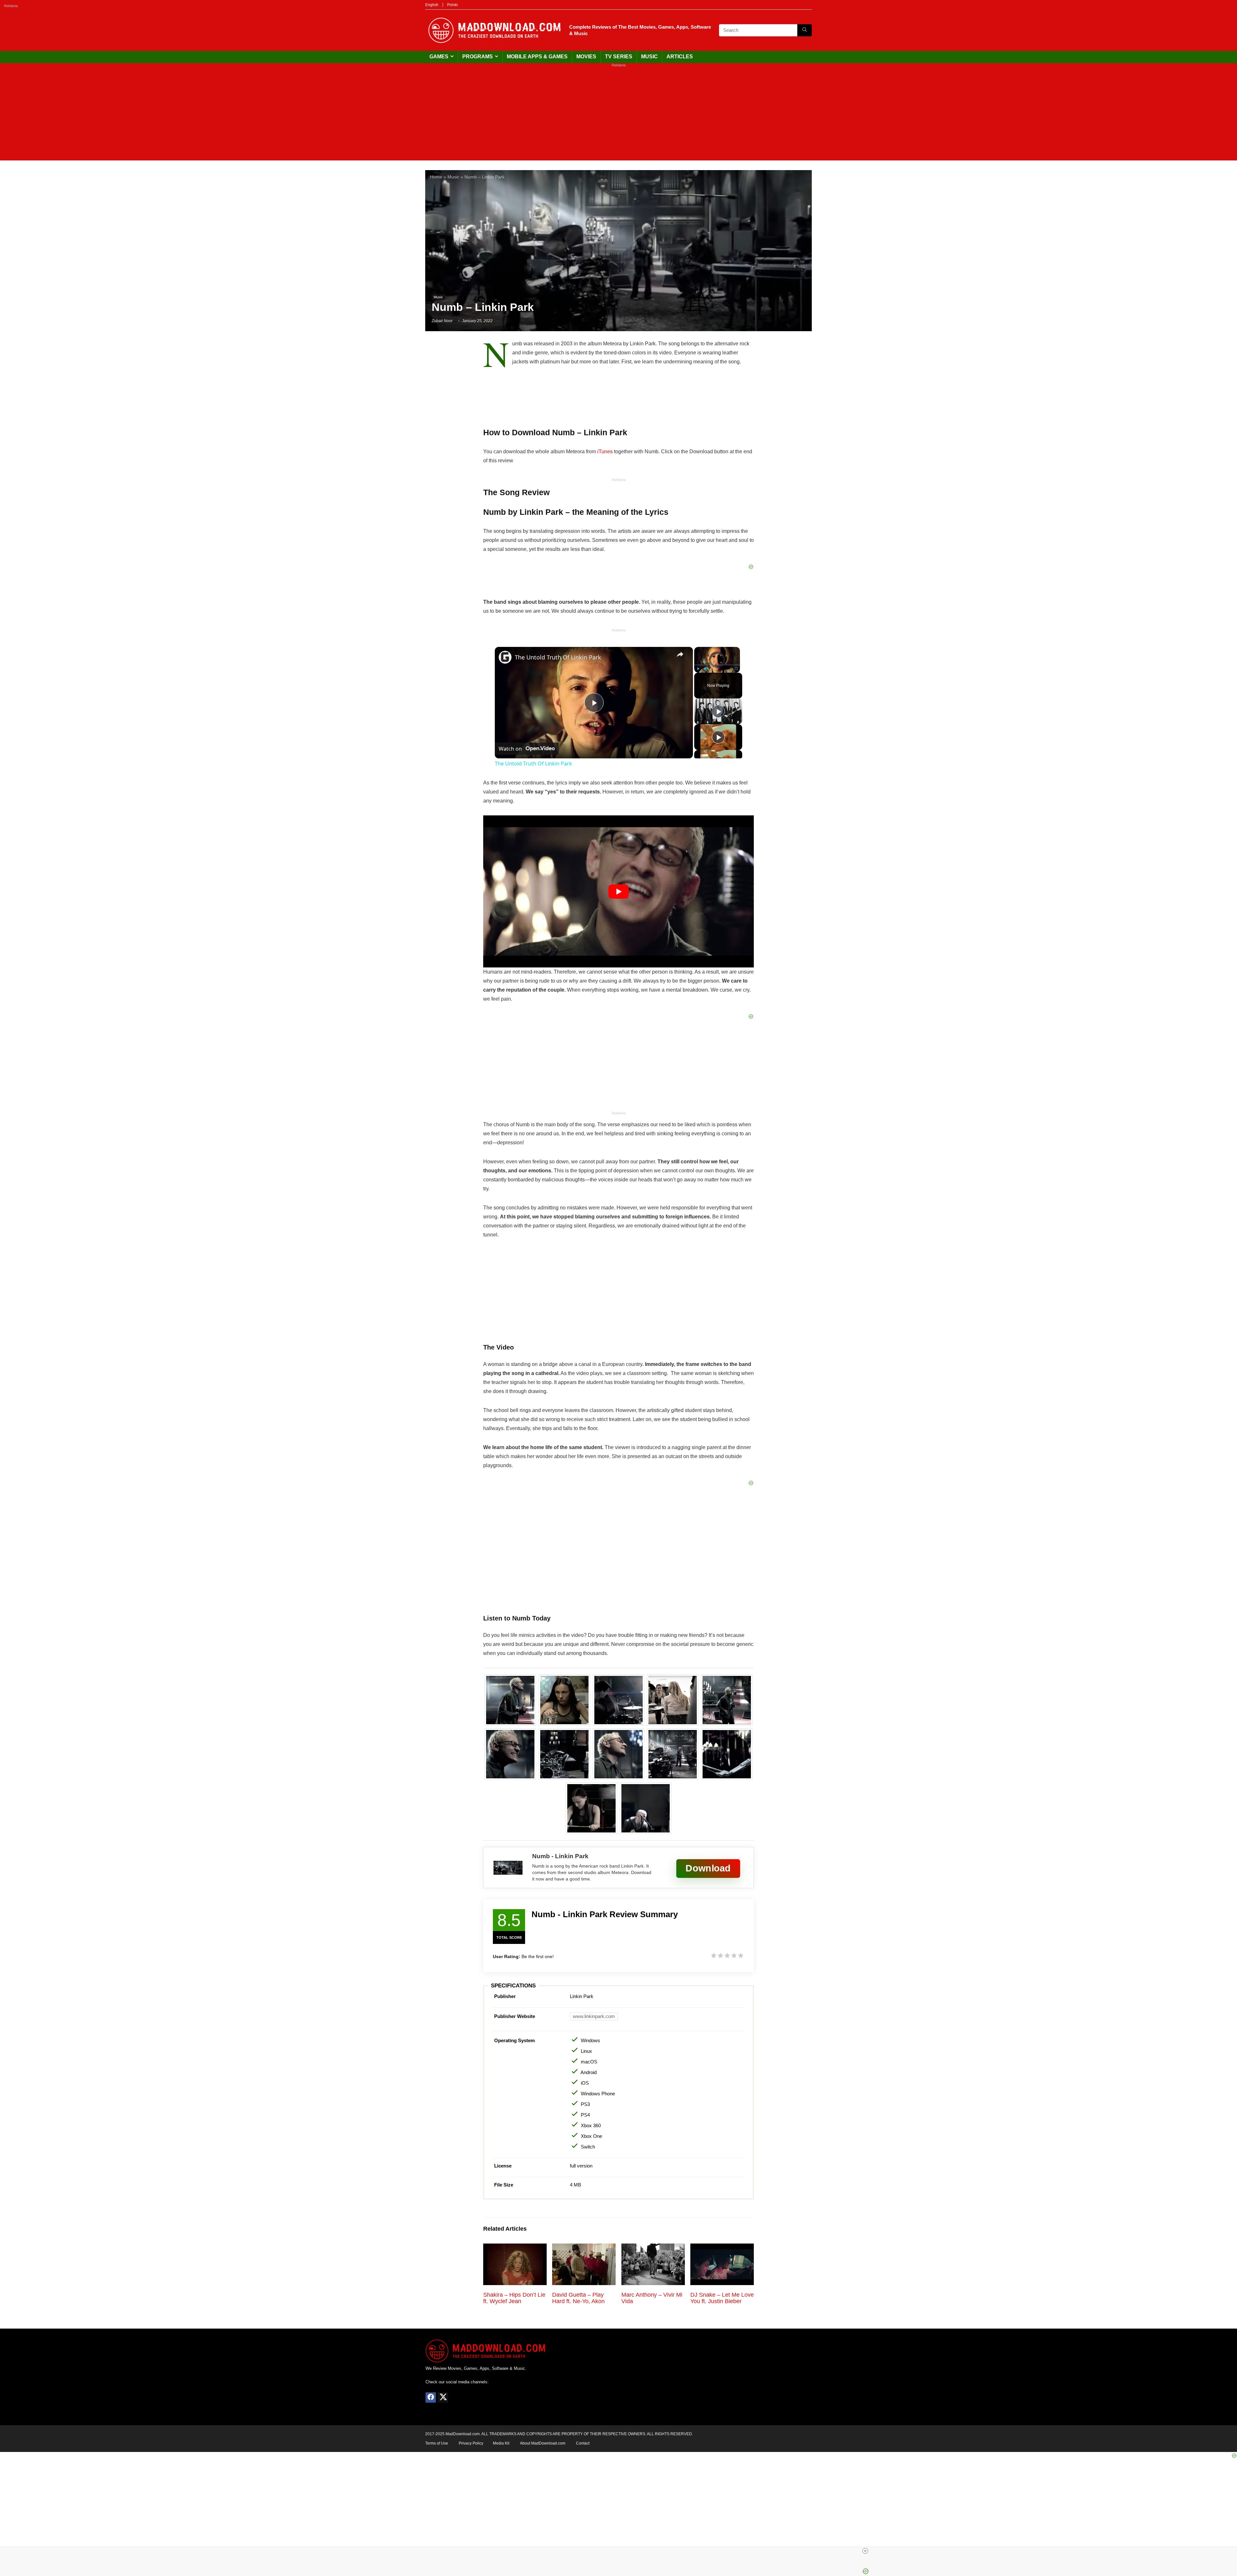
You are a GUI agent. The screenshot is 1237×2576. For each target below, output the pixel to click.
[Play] (698, 669)
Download (708, 1868)
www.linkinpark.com (594, 2016)
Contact (583, 2443)
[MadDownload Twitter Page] (443, 2398)
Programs (478, 57)
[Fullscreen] (736, 669)
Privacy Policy (471, 2443)
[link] (505, 657)
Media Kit (501, 2443)
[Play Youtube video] (618, 891)
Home (436, 177)
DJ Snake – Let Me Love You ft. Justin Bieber (722, 2298)
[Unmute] (706, 669)
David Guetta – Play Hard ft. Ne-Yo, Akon (578, 2298)
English (432, 5)
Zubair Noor (442, 321)
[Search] (805, 30)
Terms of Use (437, 2443)
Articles (680, 57)
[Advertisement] (618, 115)
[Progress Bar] (717, 665)
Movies (586, 57)
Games (439, 57)
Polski (452, 5)
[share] (680, 654)
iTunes (605, 452)
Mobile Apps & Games (537, 57)
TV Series (619, 57)
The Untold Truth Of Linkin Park (558, 657)
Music (649, 57)
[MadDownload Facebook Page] (431, 2398)
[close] (865, 2551)
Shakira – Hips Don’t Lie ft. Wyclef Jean (514, 2298)
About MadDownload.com (543, 2443)
